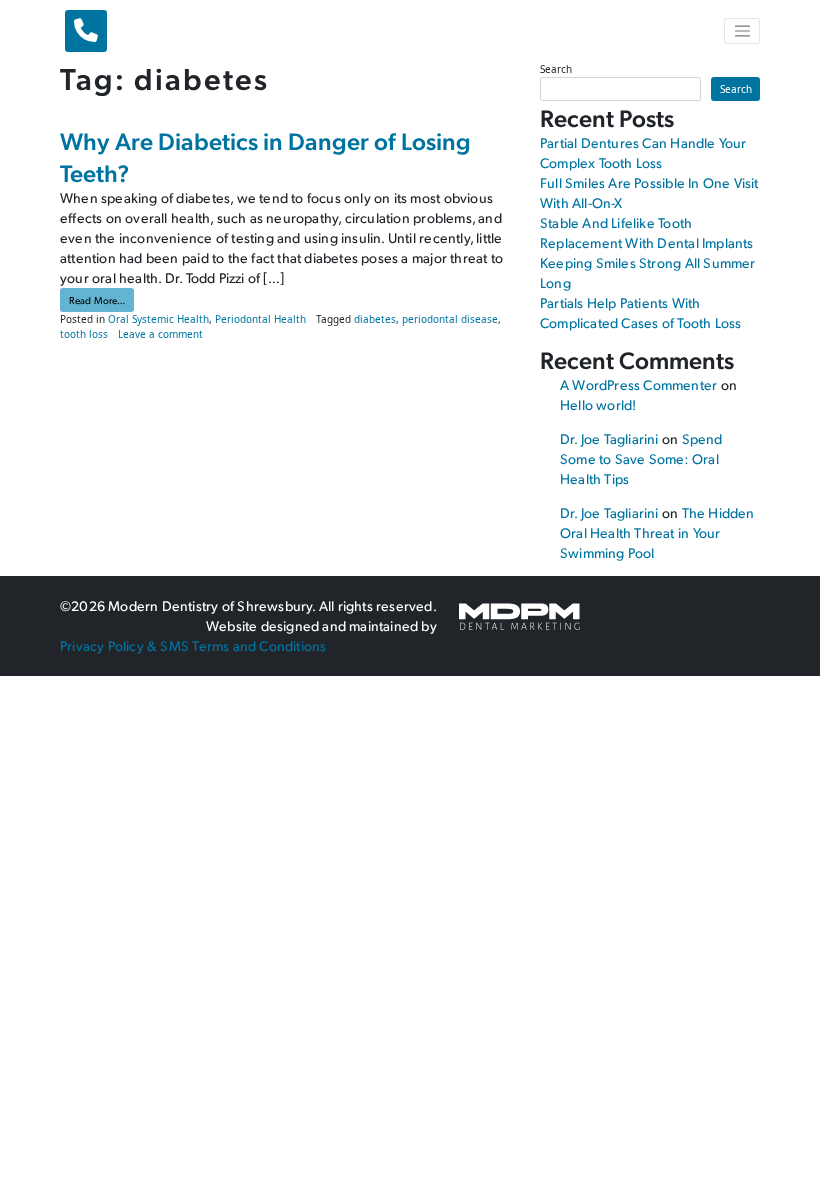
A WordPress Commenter (638, 384)
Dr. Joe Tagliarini (609, 438)
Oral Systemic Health (158, 319)
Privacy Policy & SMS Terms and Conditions (193, 645)
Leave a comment (160, 334)
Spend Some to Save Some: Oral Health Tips (641, 458)
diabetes (375, 319)
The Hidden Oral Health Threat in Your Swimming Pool (657, 532)
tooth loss (84, 334)
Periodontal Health (260, 319)
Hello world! (598, 404)
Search (556, 69)
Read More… (101, 299)
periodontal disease (450, 319)
